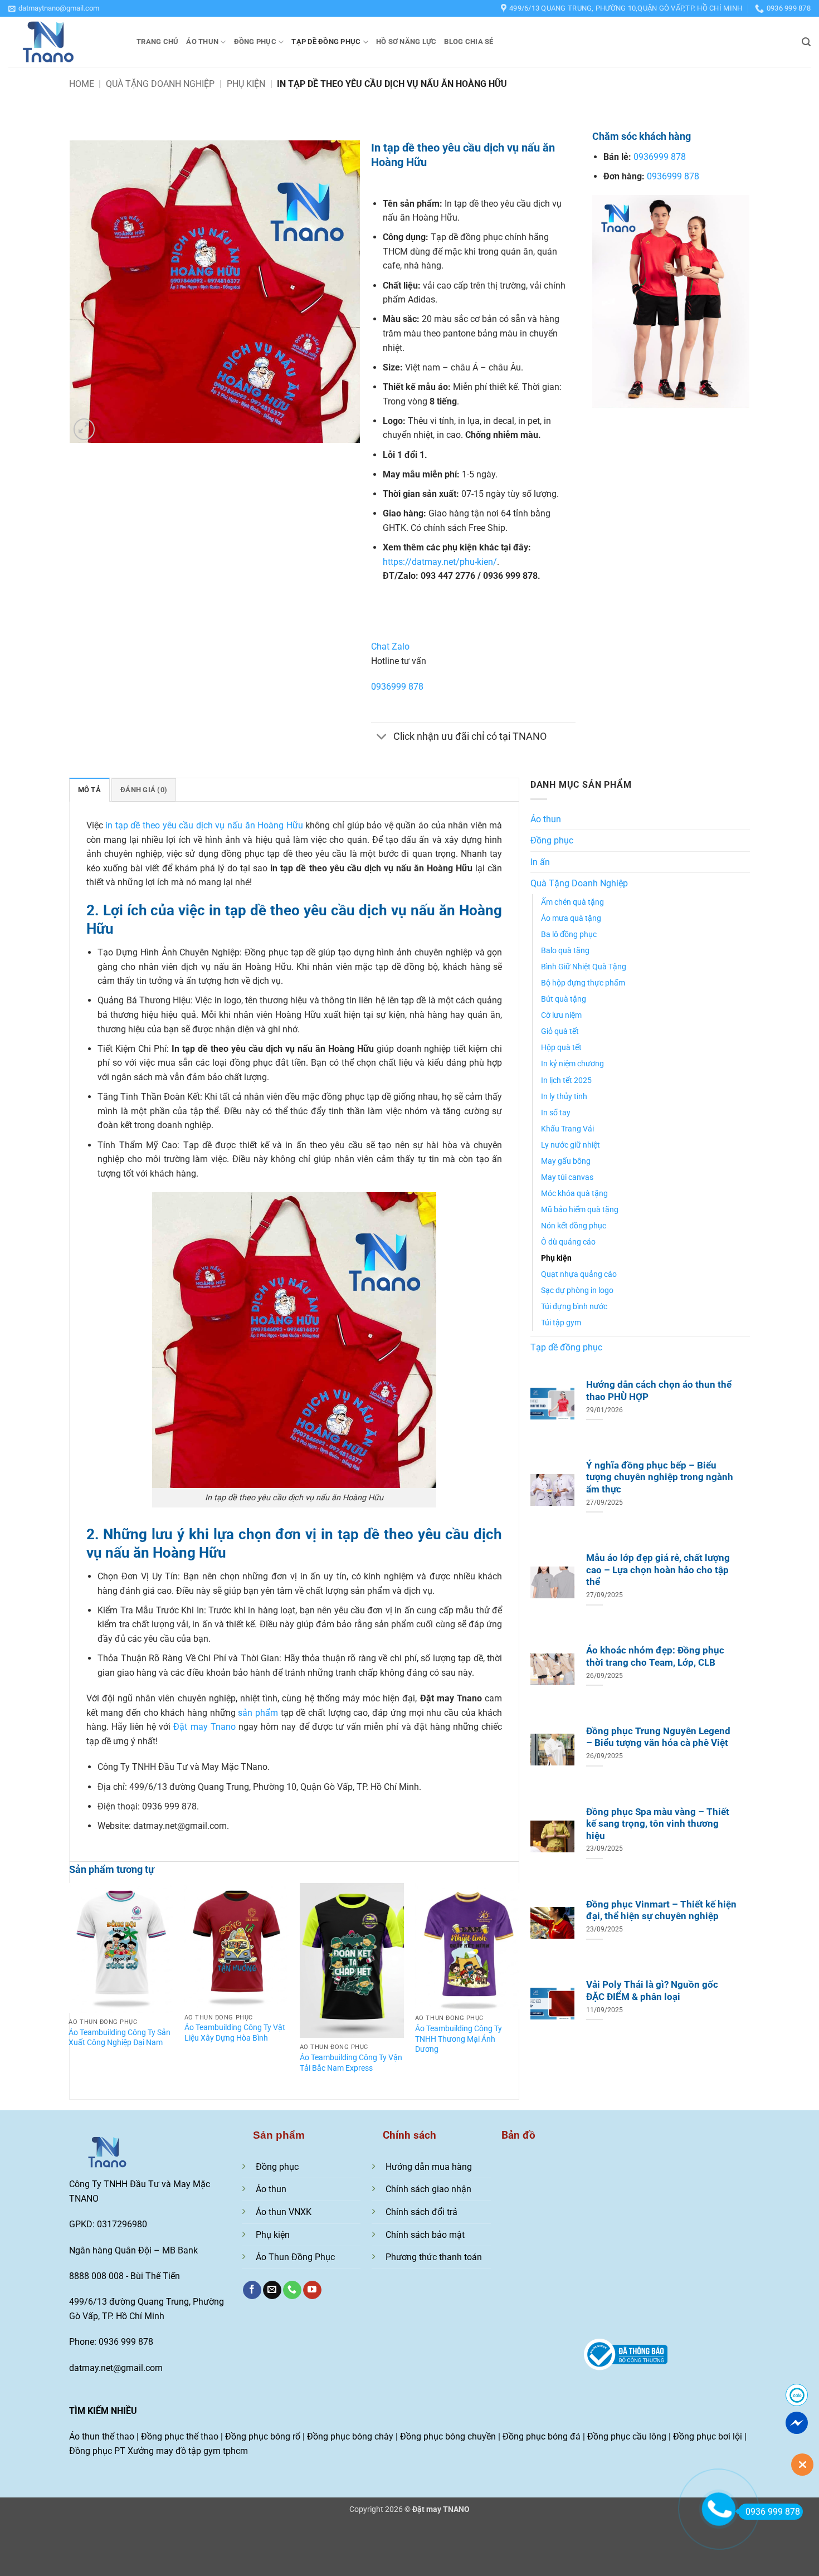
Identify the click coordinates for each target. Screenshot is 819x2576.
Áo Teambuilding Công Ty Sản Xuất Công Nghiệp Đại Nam (120, 2038)
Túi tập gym (561, 1323)
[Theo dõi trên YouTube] (312, 2290)
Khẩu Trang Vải (567, 1129)
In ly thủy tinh (564, 1097)
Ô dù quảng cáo (568, 1242)
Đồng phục (255, 42)
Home (82, 84)
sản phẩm (258, 1713)
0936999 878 (397, 687)
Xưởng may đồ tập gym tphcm (188, 2451)
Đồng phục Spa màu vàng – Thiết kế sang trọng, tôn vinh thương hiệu (658, 1824)
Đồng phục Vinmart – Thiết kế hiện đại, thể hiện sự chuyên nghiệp (661, 1911)
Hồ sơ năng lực (406, 42)
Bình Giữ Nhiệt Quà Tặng (584, 967)
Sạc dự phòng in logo (577, 1291)
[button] (54, 8)
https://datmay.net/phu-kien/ (440, 562)
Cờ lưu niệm (561, 1015)
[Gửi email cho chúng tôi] (272, 2290)
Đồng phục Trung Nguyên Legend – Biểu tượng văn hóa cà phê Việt (658, 1737)
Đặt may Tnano (204, 1727)
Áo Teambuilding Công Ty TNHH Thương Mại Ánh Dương (459, 2039)
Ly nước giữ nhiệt (571, 1145)
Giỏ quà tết (560, 1031)
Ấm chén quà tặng (572, 902)
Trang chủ (157, 42)
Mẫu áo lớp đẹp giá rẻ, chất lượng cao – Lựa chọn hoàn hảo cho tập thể (658, 1570)
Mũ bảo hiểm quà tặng (580, 1210)
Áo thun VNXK (284, 2212)
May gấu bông (566, 1161)
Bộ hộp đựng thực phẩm (583, 983)
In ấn (540, 862)
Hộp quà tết (561, 1048)
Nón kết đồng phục (574, 1226)
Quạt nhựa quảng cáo (579, 1274)
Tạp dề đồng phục (326, 42)
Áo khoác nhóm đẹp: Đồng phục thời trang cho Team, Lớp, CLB (655, 1657)
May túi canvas (567, 1177)
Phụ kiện (246, 84)
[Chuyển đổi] (382, 738)
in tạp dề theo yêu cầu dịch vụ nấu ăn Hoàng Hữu (204, 825)
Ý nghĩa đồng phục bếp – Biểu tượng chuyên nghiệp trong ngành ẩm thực (660, 1477)
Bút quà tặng (564, 999)
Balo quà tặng (565, 951)
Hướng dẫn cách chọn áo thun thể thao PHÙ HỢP (659, 1391)
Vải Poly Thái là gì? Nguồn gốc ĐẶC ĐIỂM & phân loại (652, 1991)
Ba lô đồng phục (569, 935)
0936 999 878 (773, 2512)
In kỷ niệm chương (572, 1064)
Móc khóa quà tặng (574, 1194)
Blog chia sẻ (469, 42)
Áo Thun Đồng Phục (295, 2257)
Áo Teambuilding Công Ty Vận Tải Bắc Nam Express (351, 2063)
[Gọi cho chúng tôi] (292, 2290)
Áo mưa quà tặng (571, 918)
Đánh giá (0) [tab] (144, 790)
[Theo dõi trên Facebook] (252, 2290)
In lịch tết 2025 (566, 1080)
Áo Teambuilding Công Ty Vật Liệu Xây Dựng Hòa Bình (235, 2033)
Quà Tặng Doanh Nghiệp (160, 84)
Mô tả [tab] (89, 790)
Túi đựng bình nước (574, 1307)
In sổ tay (556, 1113)
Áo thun (202, 42)
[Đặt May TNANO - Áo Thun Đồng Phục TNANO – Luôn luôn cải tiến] (64, 42)
